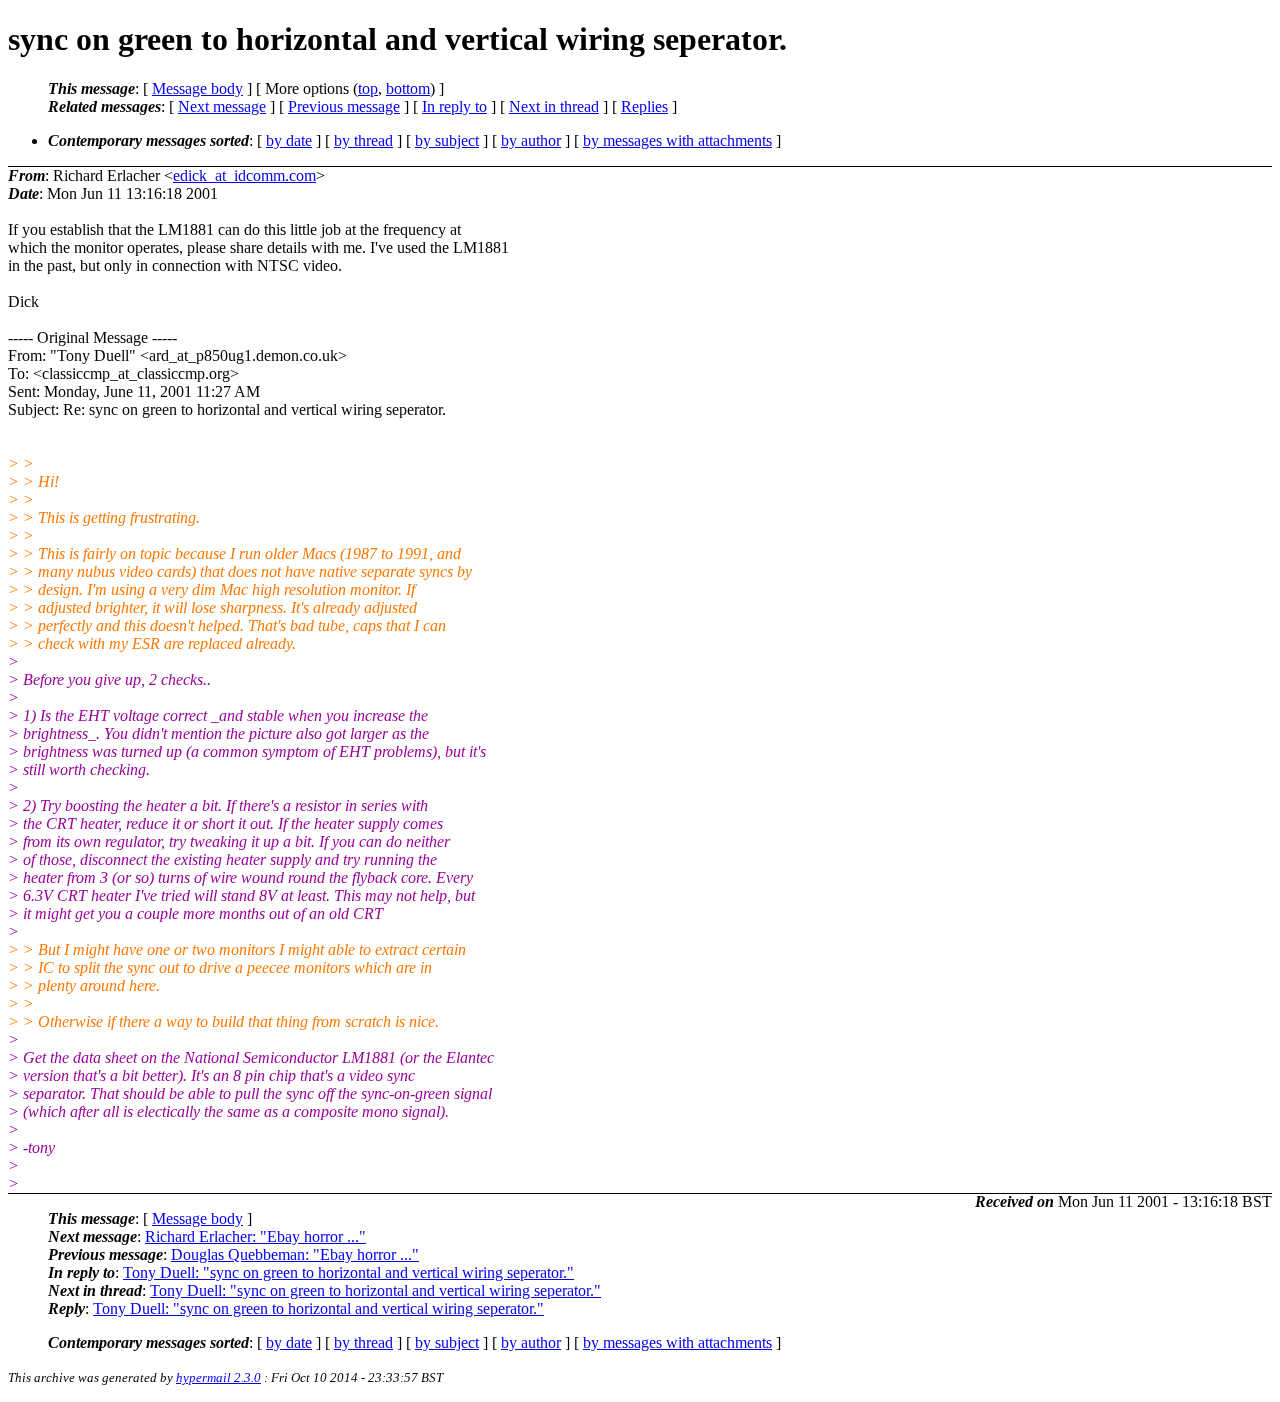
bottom (408, 88)
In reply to (454, 106)
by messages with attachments (677, 140)
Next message (222, 106)
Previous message (344, 106)
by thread (363, 140)
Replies (644, 106)
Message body (197, 88)
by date (289, 140)
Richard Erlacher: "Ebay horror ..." (255, 1236)
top (368, 88)
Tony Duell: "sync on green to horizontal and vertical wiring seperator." (348, 1272)
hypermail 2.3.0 (218, 1377)
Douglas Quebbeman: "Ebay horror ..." (295, 1254)
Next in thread (554, 106)
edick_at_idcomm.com (244, 175)
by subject (447, 140)
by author (531, 140)
